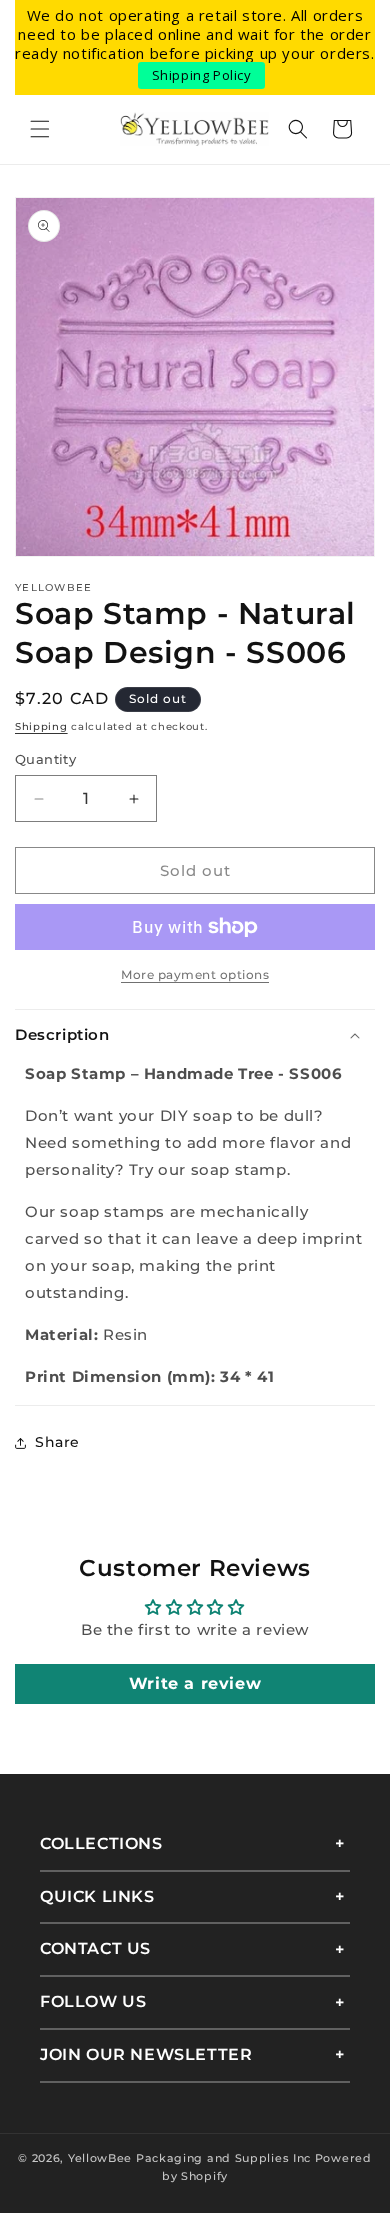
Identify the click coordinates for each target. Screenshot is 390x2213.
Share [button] (57, 1442)
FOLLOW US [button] (93, 2001)
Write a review (195, 1683)
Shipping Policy (202, 75)
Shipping (41, 726)
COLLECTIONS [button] (101, 1843)
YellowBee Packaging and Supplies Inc (189, 2158)
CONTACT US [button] (95, 1948)
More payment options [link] (195, 974)
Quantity (45, 759)
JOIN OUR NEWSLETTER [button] (146, 2054)
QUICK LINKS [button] (97, 1896)
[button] (40, 129)
